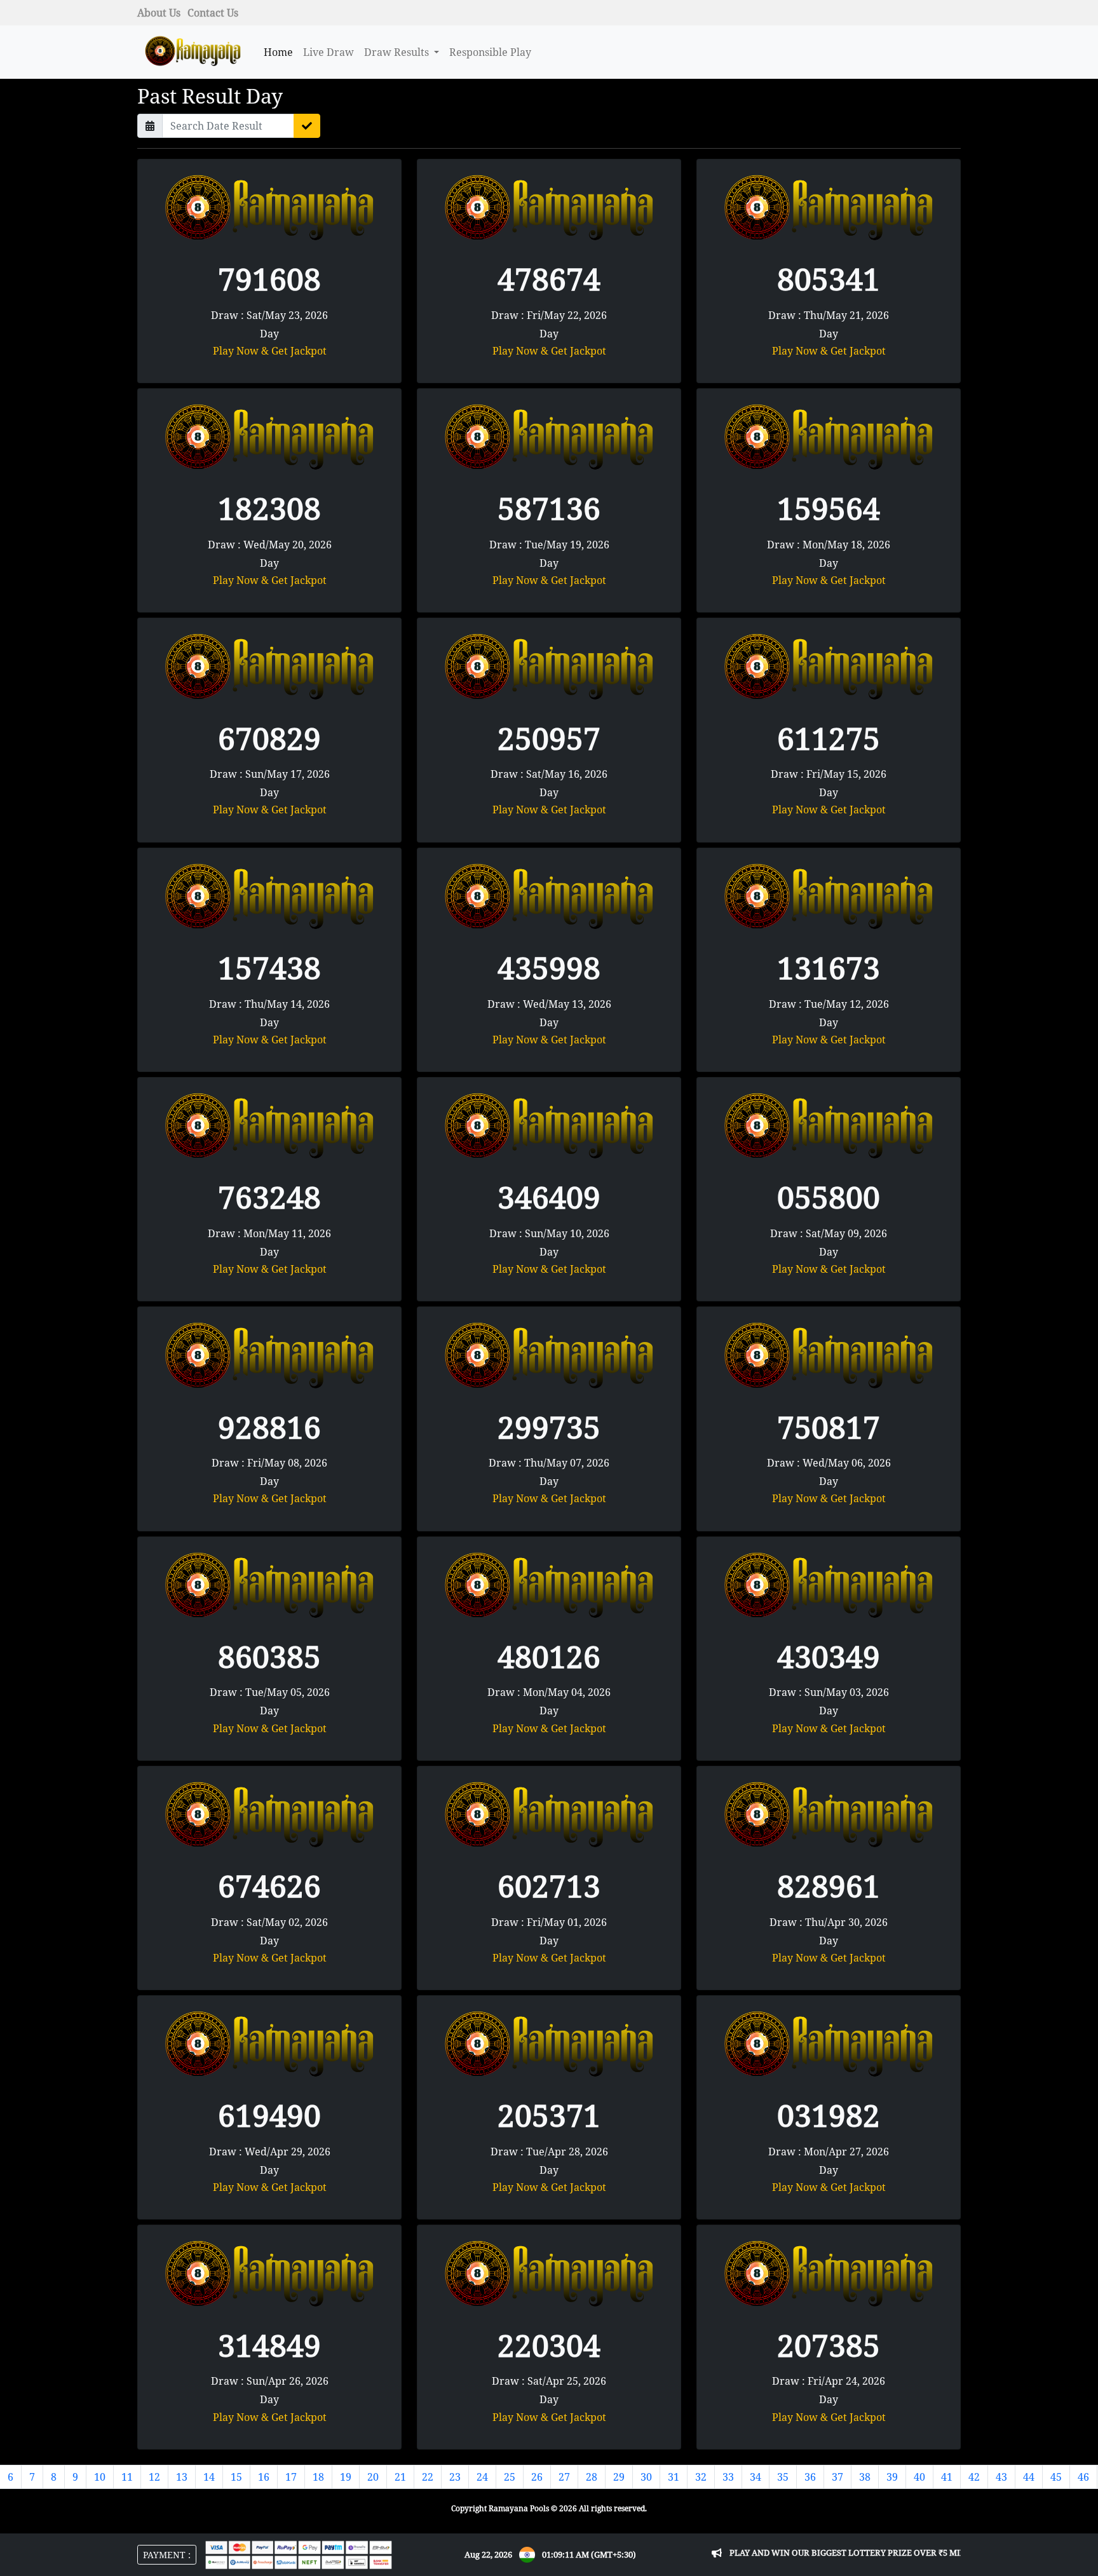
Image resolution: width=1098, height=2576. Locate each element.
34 (756, 2477)
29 (619, 2477)
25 (510, 2477)
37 (837, 2477)
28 (592, 2477)
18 (318, 2477)
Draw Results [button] (398, 52)
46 (1083, 2477)
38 (865, 2477)
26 (537, 2477)
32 (701, 2477)
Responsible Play (490, 52)
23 (455, 2477)
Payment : (167, 2555)
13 (182, 2477)
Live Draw (329, 52)
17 (291, 2477)
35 (783, 2477)
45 (1056, 2477)
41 (947, 2477)
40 (919, 2477)
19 (346, 2477)
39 (892, 2477)
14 (209, 2477)
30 (646, 2477)
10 (100, 2477)
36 (810, 2477)
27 (564, 2477)
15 (236, 2477)
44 (1029, 2477)
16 (264, 2477)
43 (1001, 2477)
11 (127, 2477)
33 (728, 2477)
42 (974, 2477)
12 (154, 2477)
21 (400, 2477)
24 (482, 2477)
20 (373, 2477)
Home (278, 52)
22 (428, 2477)
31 (674, 2477)
